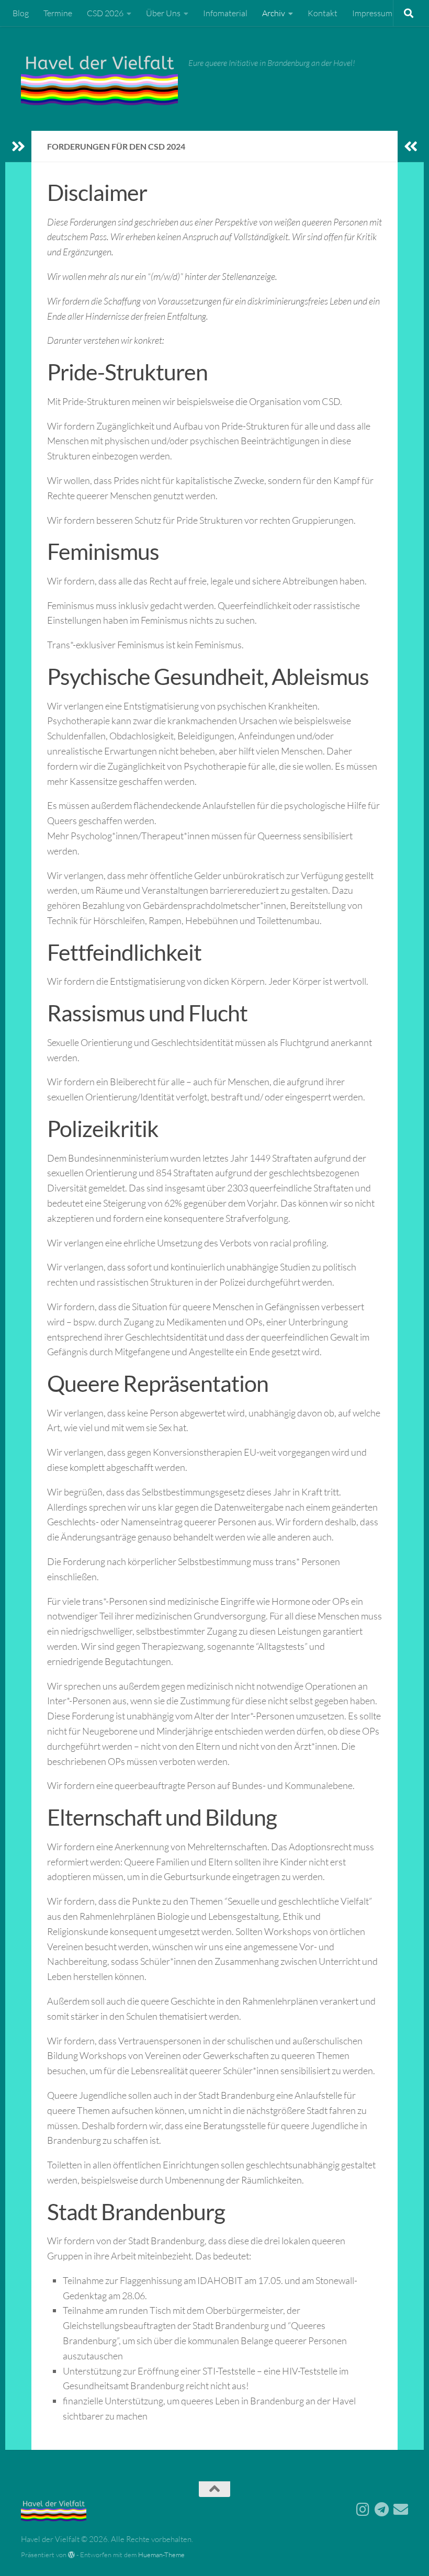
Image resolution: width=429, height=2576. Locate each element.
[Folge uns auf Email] (401, 2510)
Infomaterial (225, 13)
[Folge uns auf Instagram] (363, 2510)
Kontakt (323, 13)
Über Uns (163, 13)
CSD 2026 (105, 13)
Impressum (372, 13)
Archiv (274, 13)
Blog (21, 13)
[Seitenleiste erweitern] (18, 147)
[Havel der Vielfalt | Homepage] (99, 78)
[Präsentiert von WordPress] (71, 2555)
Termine (58, 13)
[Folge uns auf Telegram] (382, 2510)
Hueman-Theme (161, 2555)
